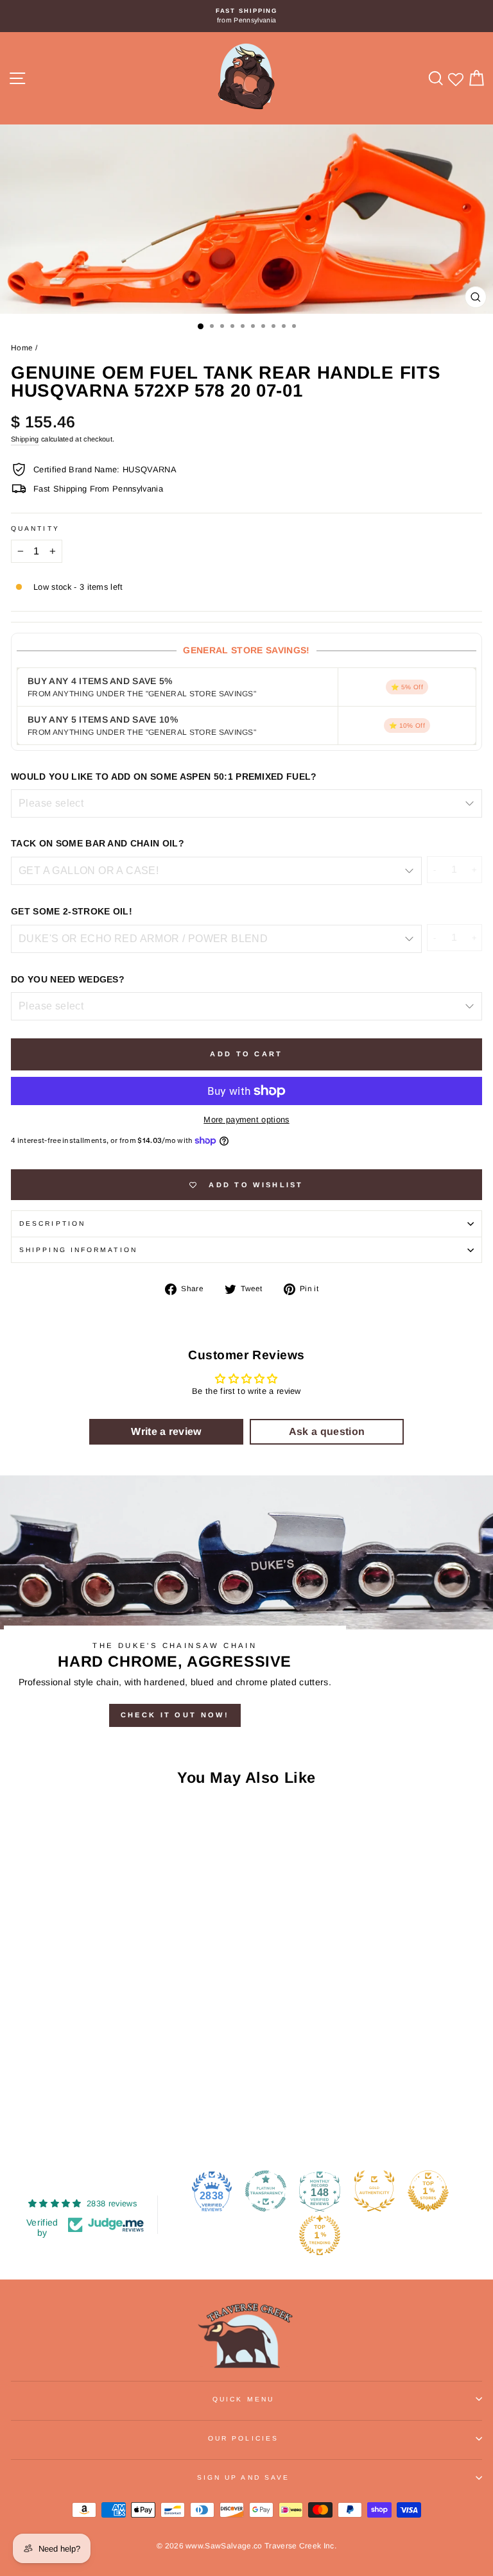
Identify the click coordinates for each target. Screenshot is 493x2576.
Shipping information (78, 1250)
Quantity (35, 528)
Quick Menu (243, 2399)
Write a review (166, 1431)
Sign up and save (243, 2477)
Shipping (25, 439)
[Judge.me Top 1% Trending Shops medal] (320, 2235)
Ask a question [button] (327, 1431)
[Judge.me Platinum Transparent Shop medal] (266, 2191)
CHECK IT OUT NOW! (175, 1715)
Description (52, 1224)
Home (22, 348)
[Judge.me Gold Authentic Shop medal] (374, 2191)
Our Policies (243, 2438)
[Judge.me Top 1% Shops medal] (428, 2191)
